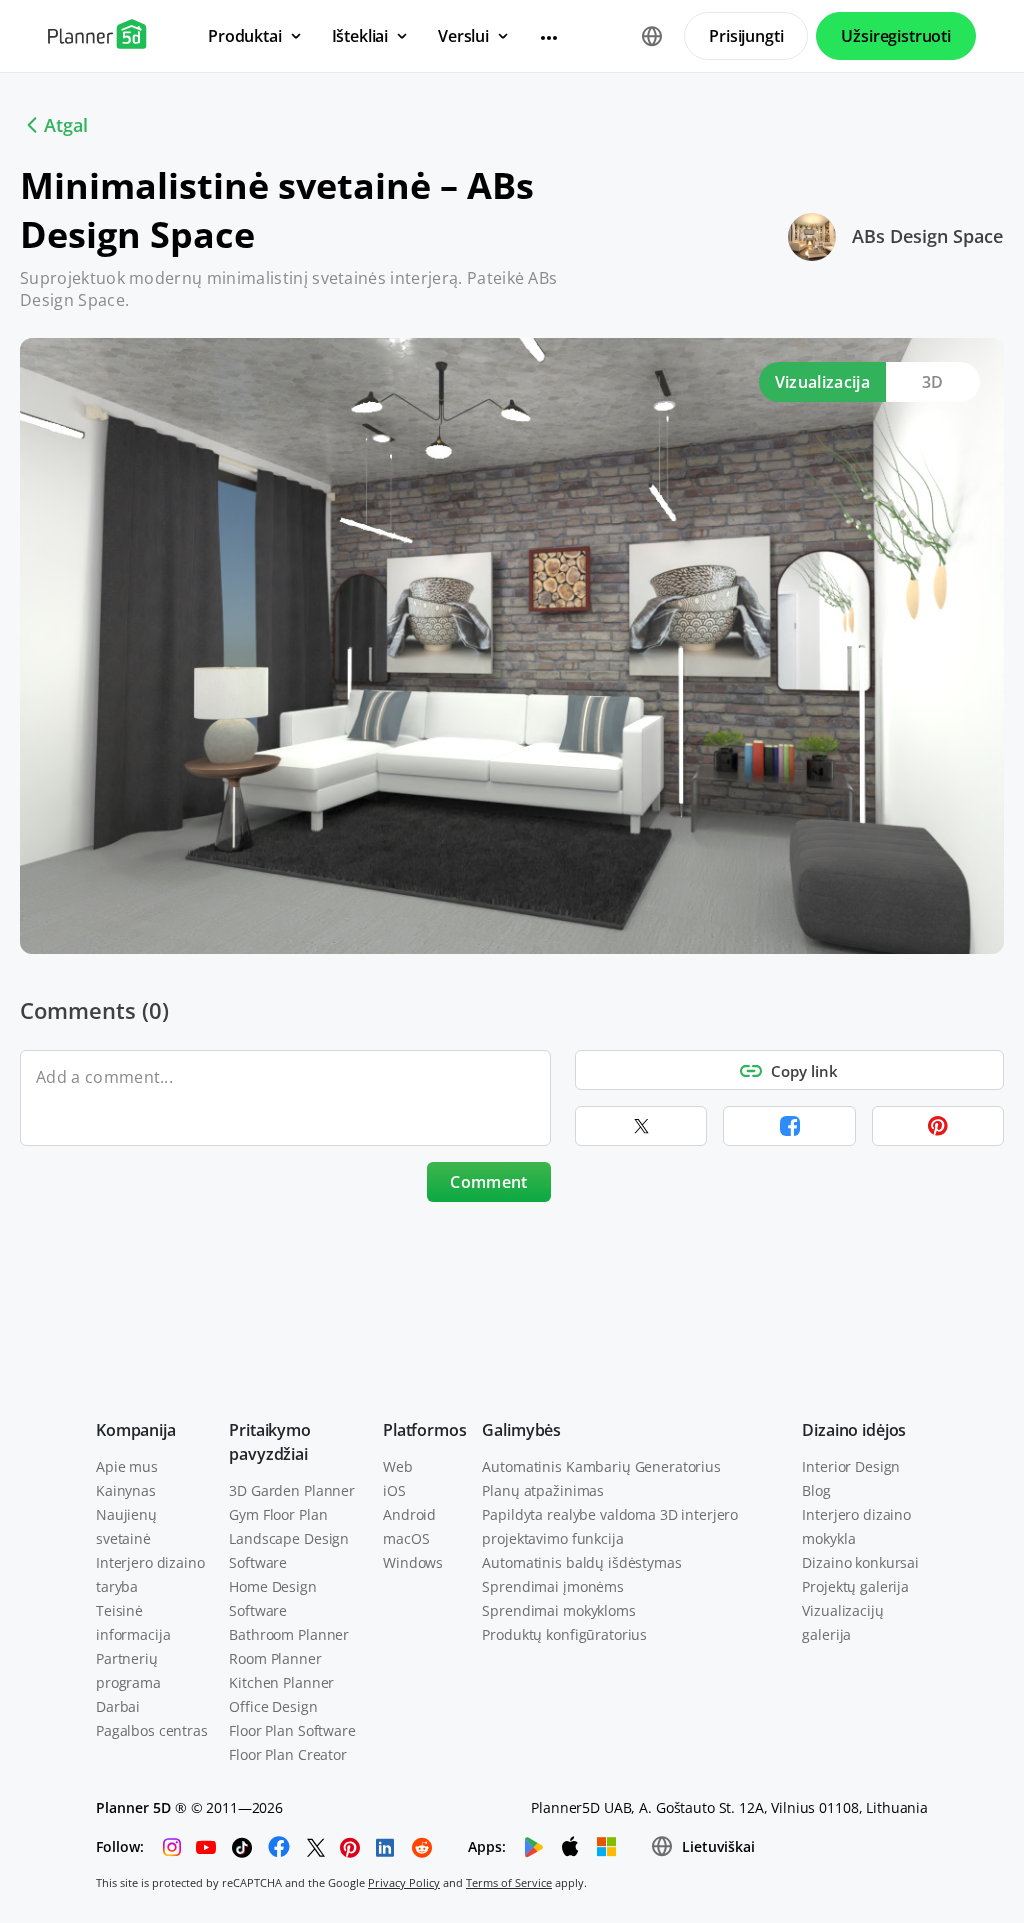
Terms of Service (509, 1882)
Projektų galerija (855, 1586)
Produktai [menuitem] (245, 36)
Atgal (66, 125)
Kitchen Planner (281, 1682)
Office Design (273, 1706)
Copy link (804, 1071)
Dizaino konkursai (860, 1562)
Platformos (424, 1430)
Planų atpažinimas (543, 1490)
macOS (406, 1538)
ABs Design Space (927, 236)
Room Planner (275, 1658)
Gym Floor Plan (278, 1514)
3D (933, 382)
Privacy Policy (404, 1882)
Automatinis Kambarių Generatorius (601, 1466)
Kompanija (136, 1430)
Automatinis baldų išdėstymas (581, 1562)
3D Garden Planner (292, 1490)
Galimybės (521, 1430)
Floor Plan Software (292, 1730)
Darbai (118, 1706)
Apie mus (127, 1466)
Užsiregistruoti (896, 36)
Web (398, 1466)
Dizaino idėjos (854, 1430)
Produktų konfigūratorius (564, 1634)
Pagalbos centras (152, 1730)
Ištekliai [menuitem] (360, 36)
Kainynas (126, 1490)
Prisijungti (746, 36)
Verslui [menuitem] (463, 36)
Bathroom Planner (289, 1634)
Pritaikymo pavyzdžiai (269, 1442)
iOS (394, 1490)
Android (409, 1514)
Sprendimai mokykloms (558, 1610)
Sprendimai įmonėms (552, 1586)
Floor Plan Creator (287, 1754)
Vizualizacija (822, 382)
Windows (413, 1562)
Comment (488, 1182)
